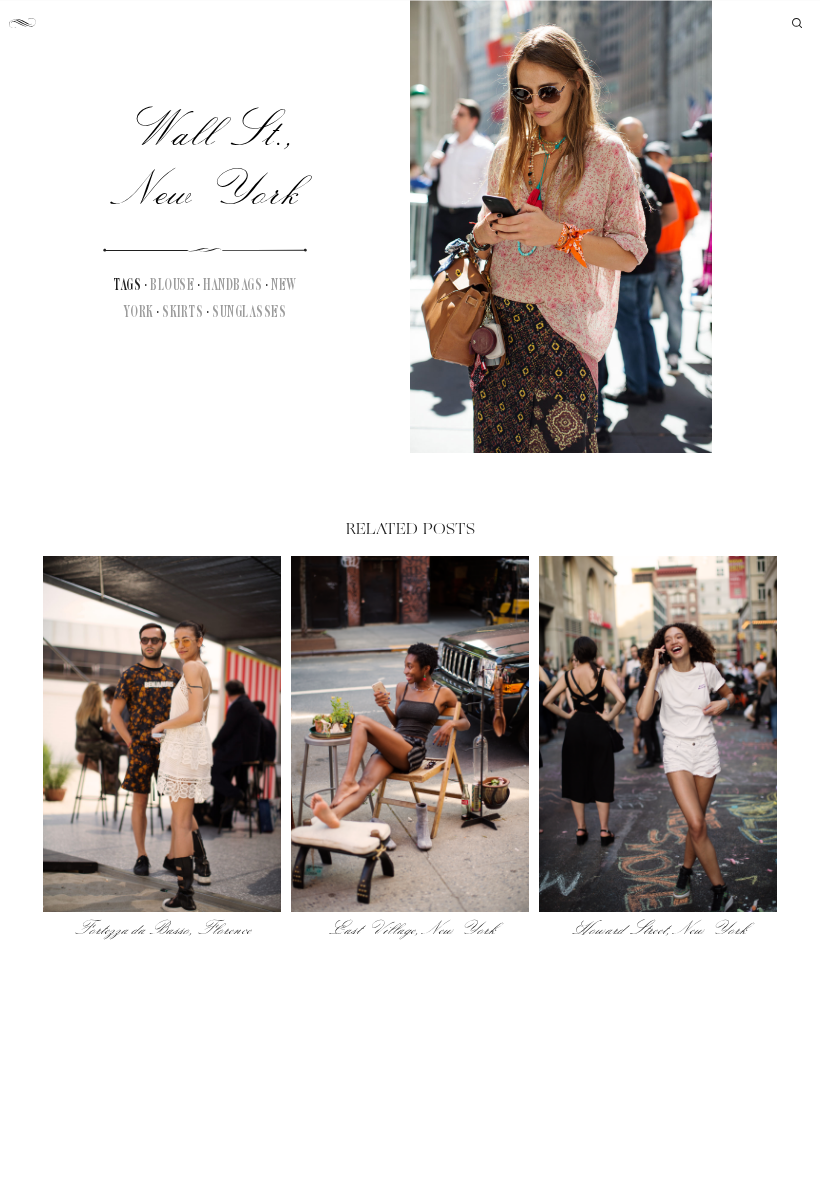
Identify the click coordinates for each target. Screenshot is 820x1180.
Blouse (172, 285)
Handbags (232, 285)
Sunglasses (249, 312)
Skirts (182, 312)
